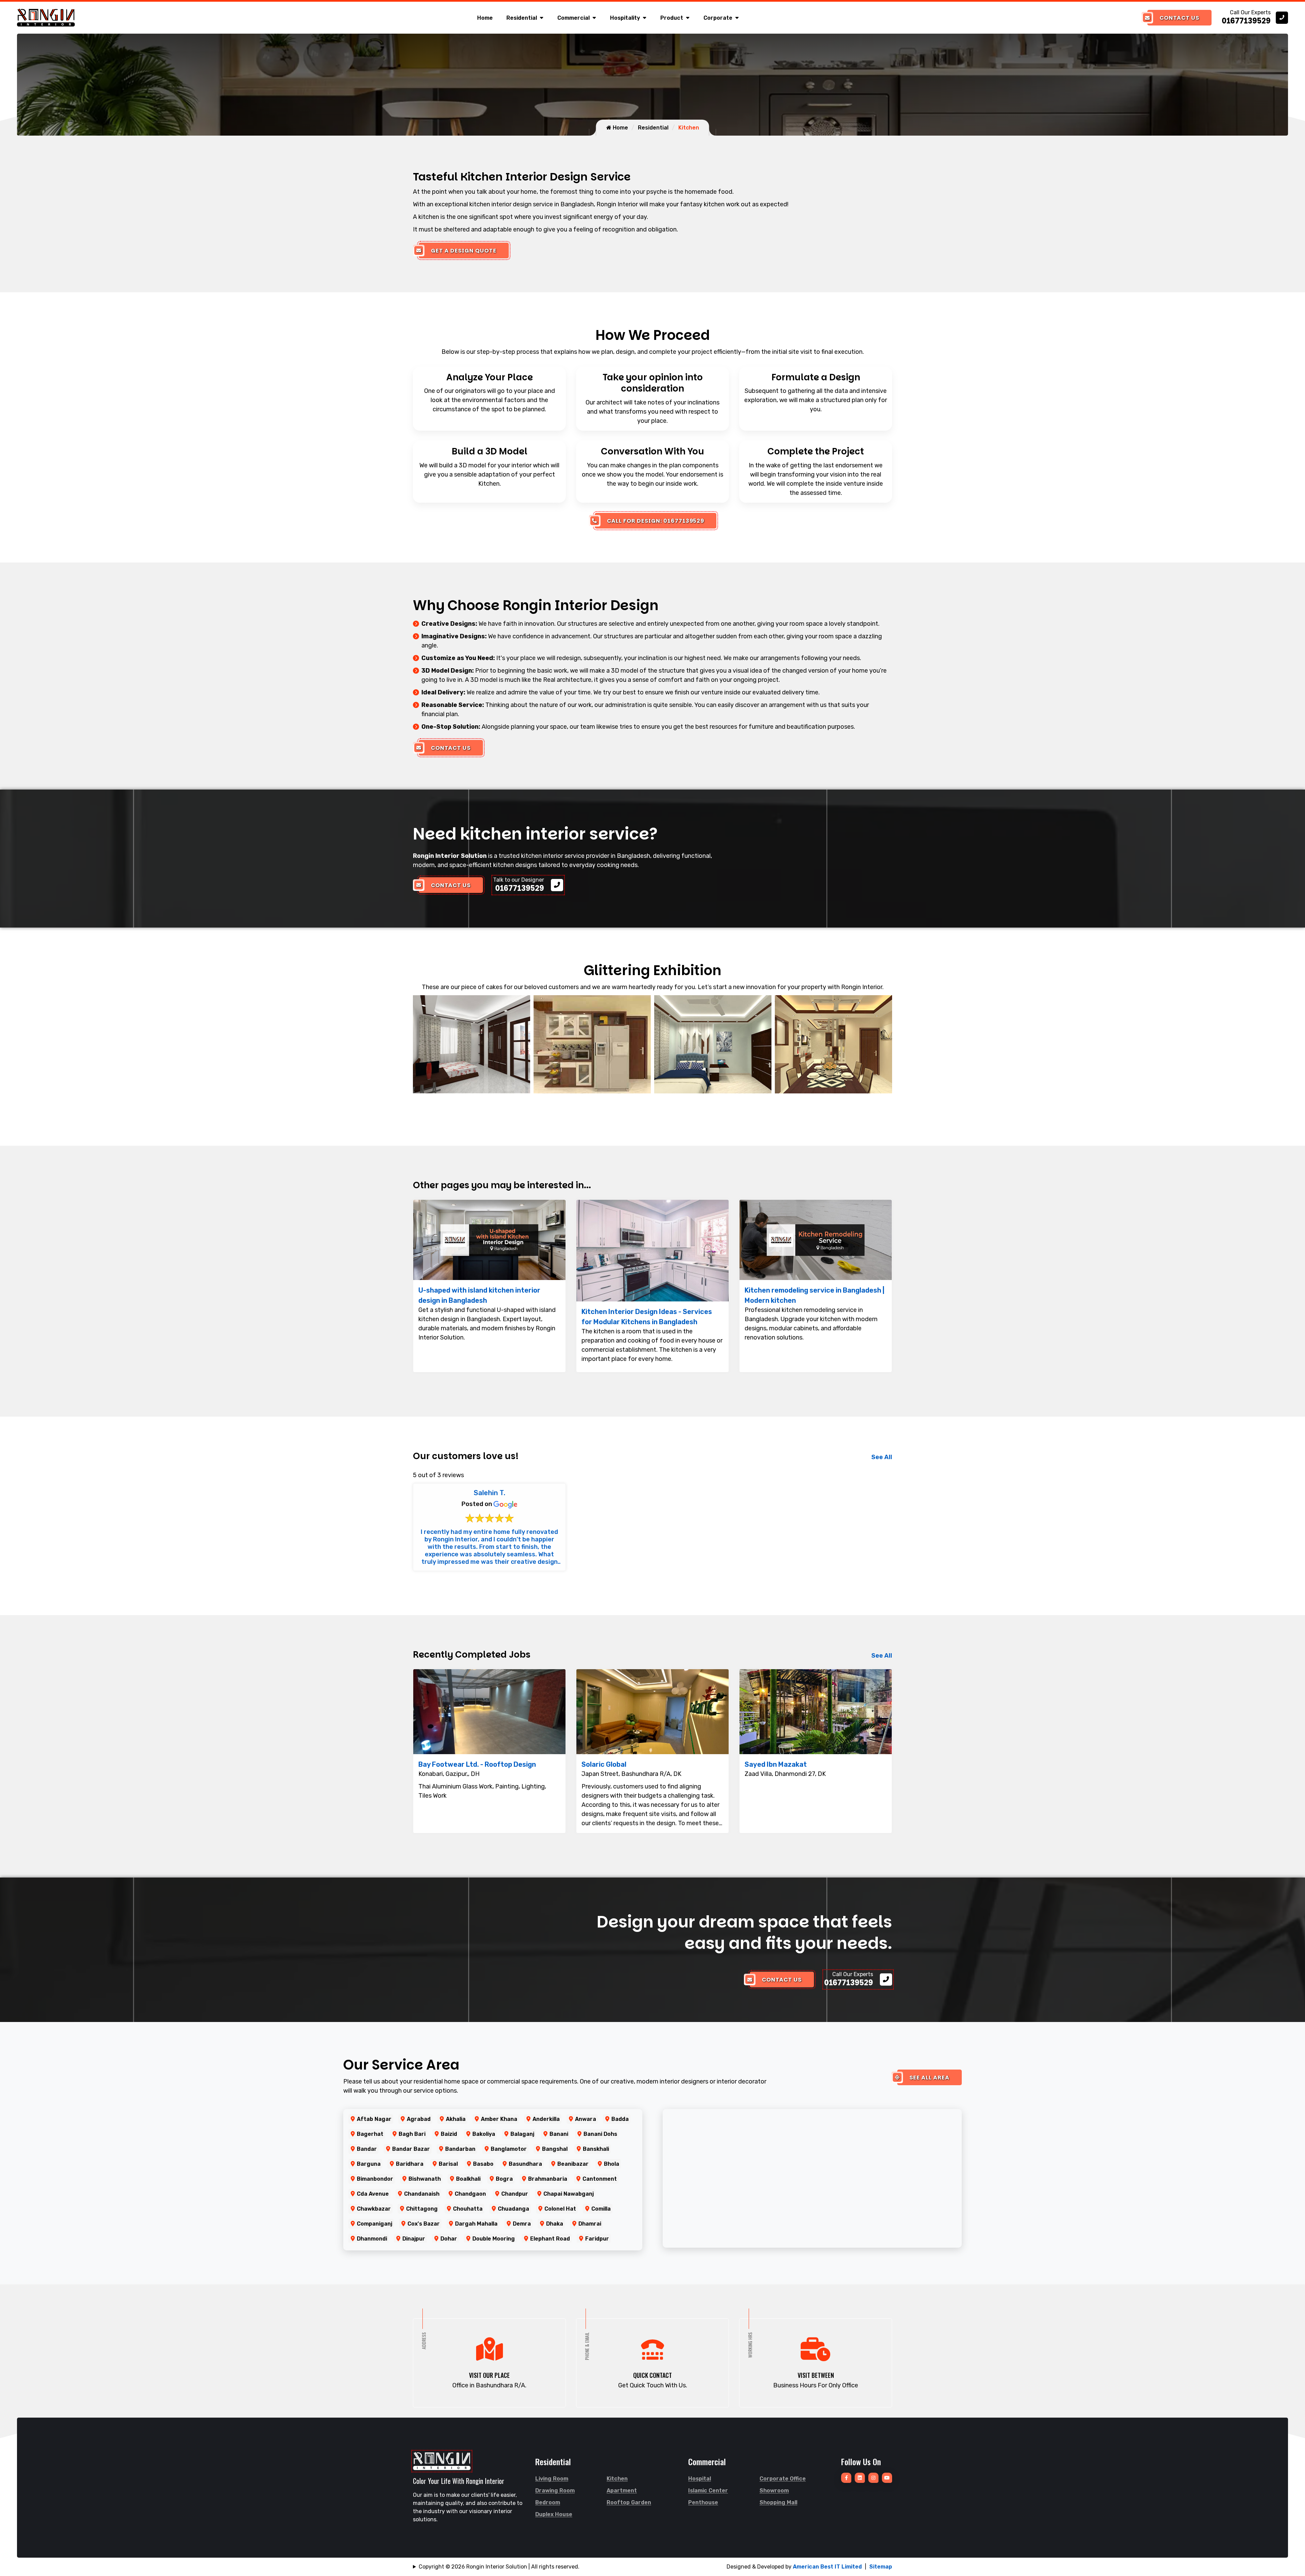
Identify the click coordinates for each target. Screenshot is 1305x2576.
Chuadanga (514, 2209)
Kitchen (617, 2479)
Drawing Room (555, 2491)
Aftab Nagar (374, 2119)
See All (882, 1457)
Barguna (369, 2164)
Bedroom (548, 2502)
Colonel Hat (560, 2209)
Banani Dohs (600, 2134)
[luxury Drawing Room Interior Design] (833, 1044)
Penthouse (703, 2502)
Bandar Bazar (411, 2149)
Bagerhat (370, 2134)
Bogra (504, 2179)
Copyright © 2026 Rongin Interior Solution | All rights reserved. (499, 2567)
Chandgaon (470, 2194)
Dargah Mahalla (476, 2224)
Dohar (449, 2239)
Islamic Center (708, 2491)
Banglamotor (509, 2149)
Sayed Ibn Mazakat (776, 1764)
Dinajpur (414, 2239)
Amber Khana (499, 2119)
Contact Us (1179, 18)
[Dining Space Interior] (592, 1044)
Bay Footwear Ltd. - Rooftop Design (477, 1764)
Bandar (367, 2149)
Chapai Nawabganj (569, 2194)
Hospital (700, 2479)
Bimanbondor (375, 2179)
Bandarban (460, 2149)
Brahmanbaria (548, 2179)
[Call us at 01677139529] (1255, 18)
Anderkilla (546, 2119)
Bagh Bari (412, 2134)
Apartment (622, 2491)
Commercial (573, 18)
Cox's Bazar (424, 2224)
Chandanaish (422, 2194)
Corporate (718, 18)
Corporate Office (783, 2479)
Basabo (483, 2164)
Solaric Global (604, 1764)
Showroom (774, 2491)
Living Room (552, 2479)
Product (672, 18)
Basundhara (525, 2164)
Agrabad (419, 2119)
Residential (522, 18)
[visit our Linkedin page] (860, 2478)
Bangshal (555, 2149)
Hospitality (625, 18)
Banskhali (596, 2149)
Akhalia (456, 2119)
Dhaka (555, 2224)
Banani (559, 2134)
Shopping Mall (778, 2502)
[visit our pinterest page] (873, 2478)
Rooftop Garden (629, 2502)
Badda (620, 2119)
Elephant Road (550, 2239)
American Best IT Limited (827, 2567)
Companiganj (375, 2224)
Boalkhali (468, 2179)
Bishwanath (425, 2179)
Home (485, 18)
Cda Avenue (373, 2194)
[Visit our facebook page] (846, 2478)
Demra (522, 2224)
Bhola (612, 2164)
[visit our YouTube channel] (887, 2478)
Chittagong (422, 2209)
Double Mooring (494, 2239)
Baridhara (410, 2164)
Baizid (449, 2134)
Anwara (586, 2119)
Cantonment (600, 2179)
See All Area (929, 2078)
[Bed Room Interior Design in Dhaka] (472, 1044)
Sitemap (881, 2567)
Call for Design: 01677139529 (656, 521)
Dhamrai (590, 2224)
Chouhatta (468, 2209)
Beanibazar (573, 2164)
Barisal (448, 2164)
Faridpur (597, 2239)
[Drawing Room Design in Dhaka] (713, 1044)
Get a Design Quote (464, 251)
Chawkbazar (374, 2209)
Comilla (601, 2209)
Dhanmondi (372, 2239)
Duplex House (554, 2514)
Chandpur (515, 2194)
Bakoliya (484, 2134)
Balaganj (522, 2134)
